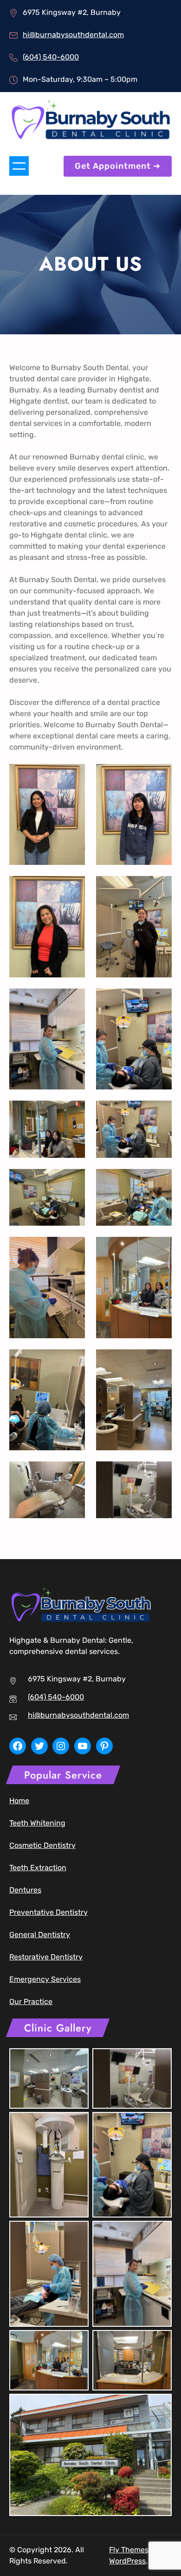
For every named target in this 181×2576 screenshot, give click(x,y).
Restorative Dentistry (46, 1957)
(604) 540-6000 (51, 57)
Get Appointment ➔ (118, 166)
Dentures (25, 1890)
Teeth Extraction (38, 1868)
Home (19, 1801)
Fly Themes (129, 2550)
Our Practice (31, 2002)
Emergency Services (45, 1979)
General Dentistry (40, 1935)
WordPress (127, 2561)
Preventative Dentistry (48, 1912)
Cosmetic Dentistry (42, 1845)
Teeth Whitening (37, 1823)
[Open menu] (19, 166)
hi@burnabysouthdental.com (73, 35)
